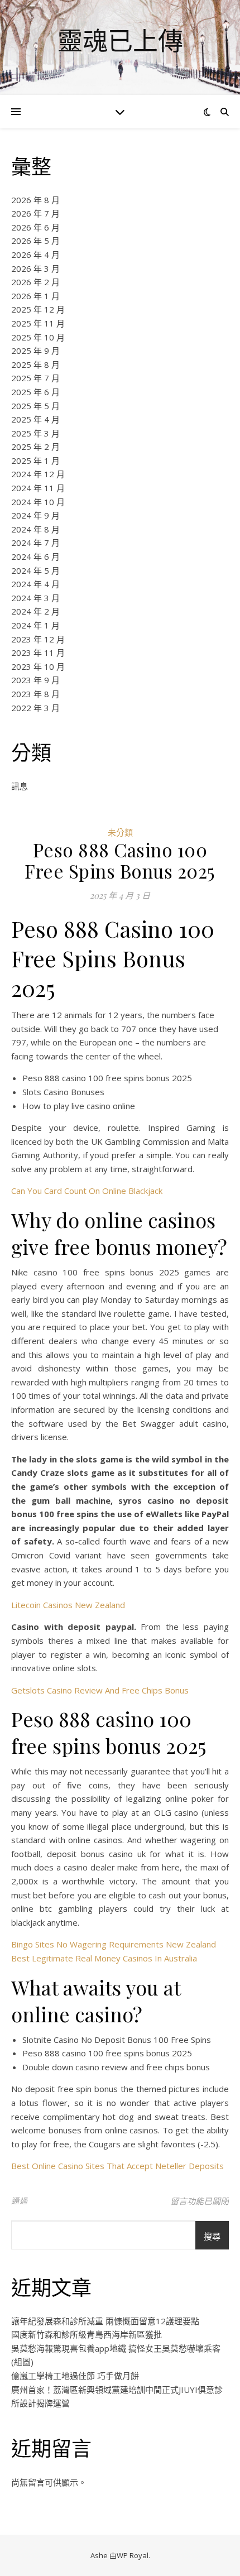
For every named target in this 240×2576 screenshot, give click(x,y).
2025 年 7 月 (35, 378)
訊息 (20, 786)
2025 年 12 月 (38, 309)
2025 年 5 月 (35, 406)
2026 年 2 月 (35, 282)
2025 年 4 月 (35, 419)
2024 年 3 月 (35, 598)
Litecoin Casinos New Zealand (68, 1605)
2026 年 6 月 (35, 227)
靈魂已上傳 (120, 40)
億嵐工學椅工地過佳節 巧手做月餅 (75, 2376)
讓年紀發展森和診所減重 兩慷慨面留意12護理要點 (105, 2321)
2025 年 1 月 (35, 460)
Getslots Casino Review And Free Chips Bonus (100, 1690)
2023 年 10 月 (38, 666)
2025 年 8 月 (35, 364)
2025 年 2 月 (35, 447)
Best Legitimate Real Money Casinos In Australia (104, 1958)
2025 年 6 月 (35, 392)
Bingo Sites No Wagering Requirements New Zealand (114, 1944)
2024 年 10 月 (38, 502)
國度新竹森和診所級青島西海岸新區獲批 (87, 2334)
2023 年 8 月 (35, 694)
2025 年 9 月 (35, 351)
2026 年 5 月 (35, 241)
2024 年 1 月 (35, 625)
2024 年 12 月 (38, 474)
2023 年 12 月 (38, 639)
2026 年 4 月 (35, 255)
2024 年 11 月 (38, 488)
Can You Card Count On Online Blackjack (87, 1191)
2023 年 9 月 (35, 680)
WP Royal (133, 2555)
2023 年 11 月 (38, 653)
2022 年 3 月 (35, 708)
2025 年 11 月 (38, 323)
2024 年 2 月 (35, 611)
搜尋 (212, 2236)
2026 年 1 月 (35, 296)
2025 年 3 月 (35, 433)
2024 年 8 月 (35, 529)
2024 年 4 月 (35, 584)
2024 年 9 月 (35, 515)
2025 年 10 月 (38, 337)
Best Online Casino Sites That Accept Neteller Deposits (117, 2166)
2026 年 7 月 (35, 213)
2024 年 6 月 (35, 557)
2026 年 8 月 (35, 200)
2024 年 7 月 (35, 543)
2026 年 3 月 (35, 268)
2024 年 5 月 (35, 570)
